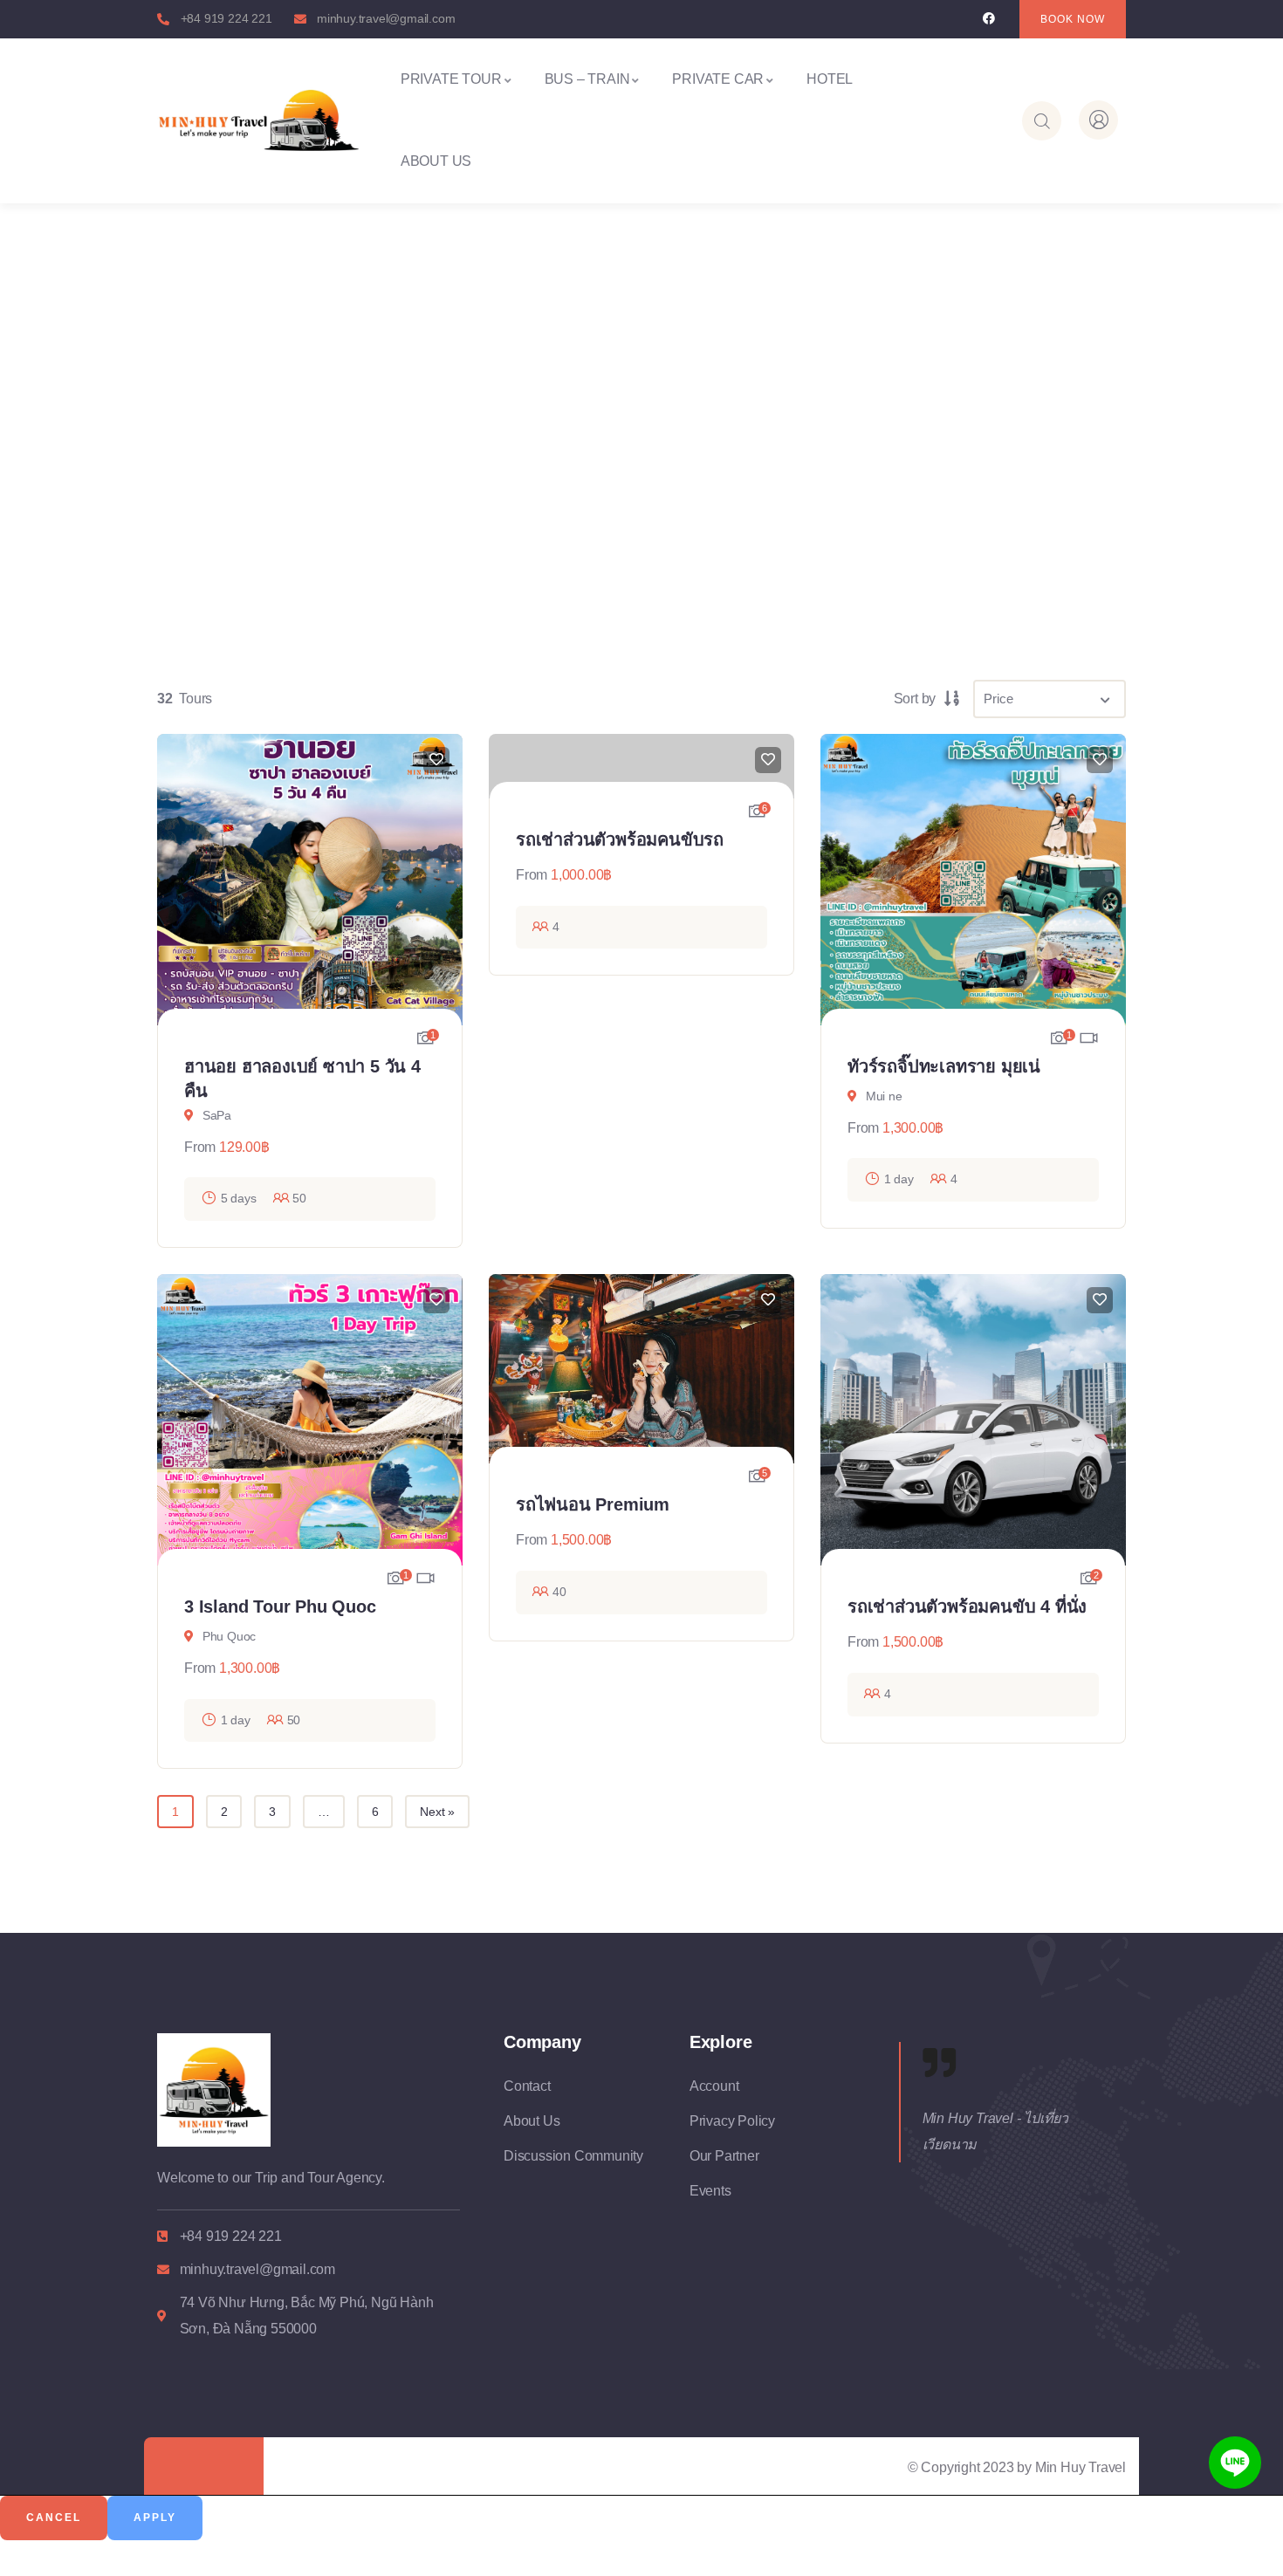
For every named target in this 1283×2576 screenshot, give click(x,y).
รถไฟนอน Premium (593, 1504)
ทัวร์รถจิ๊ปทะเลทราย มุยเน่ (944, 1066)
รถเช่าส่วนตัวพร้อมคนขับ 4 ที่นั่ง (967, 1607)
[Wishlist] (436, 760)
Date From (206, 548)
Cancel (54, 2518)
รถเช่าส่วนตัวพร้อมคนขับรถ (620, 839)
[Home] (258, 120)
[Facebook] (988, 19)
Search (1045, 536)
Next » (437, 1812)
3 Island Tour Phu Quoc (280, 1607)
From (200, 1147)
